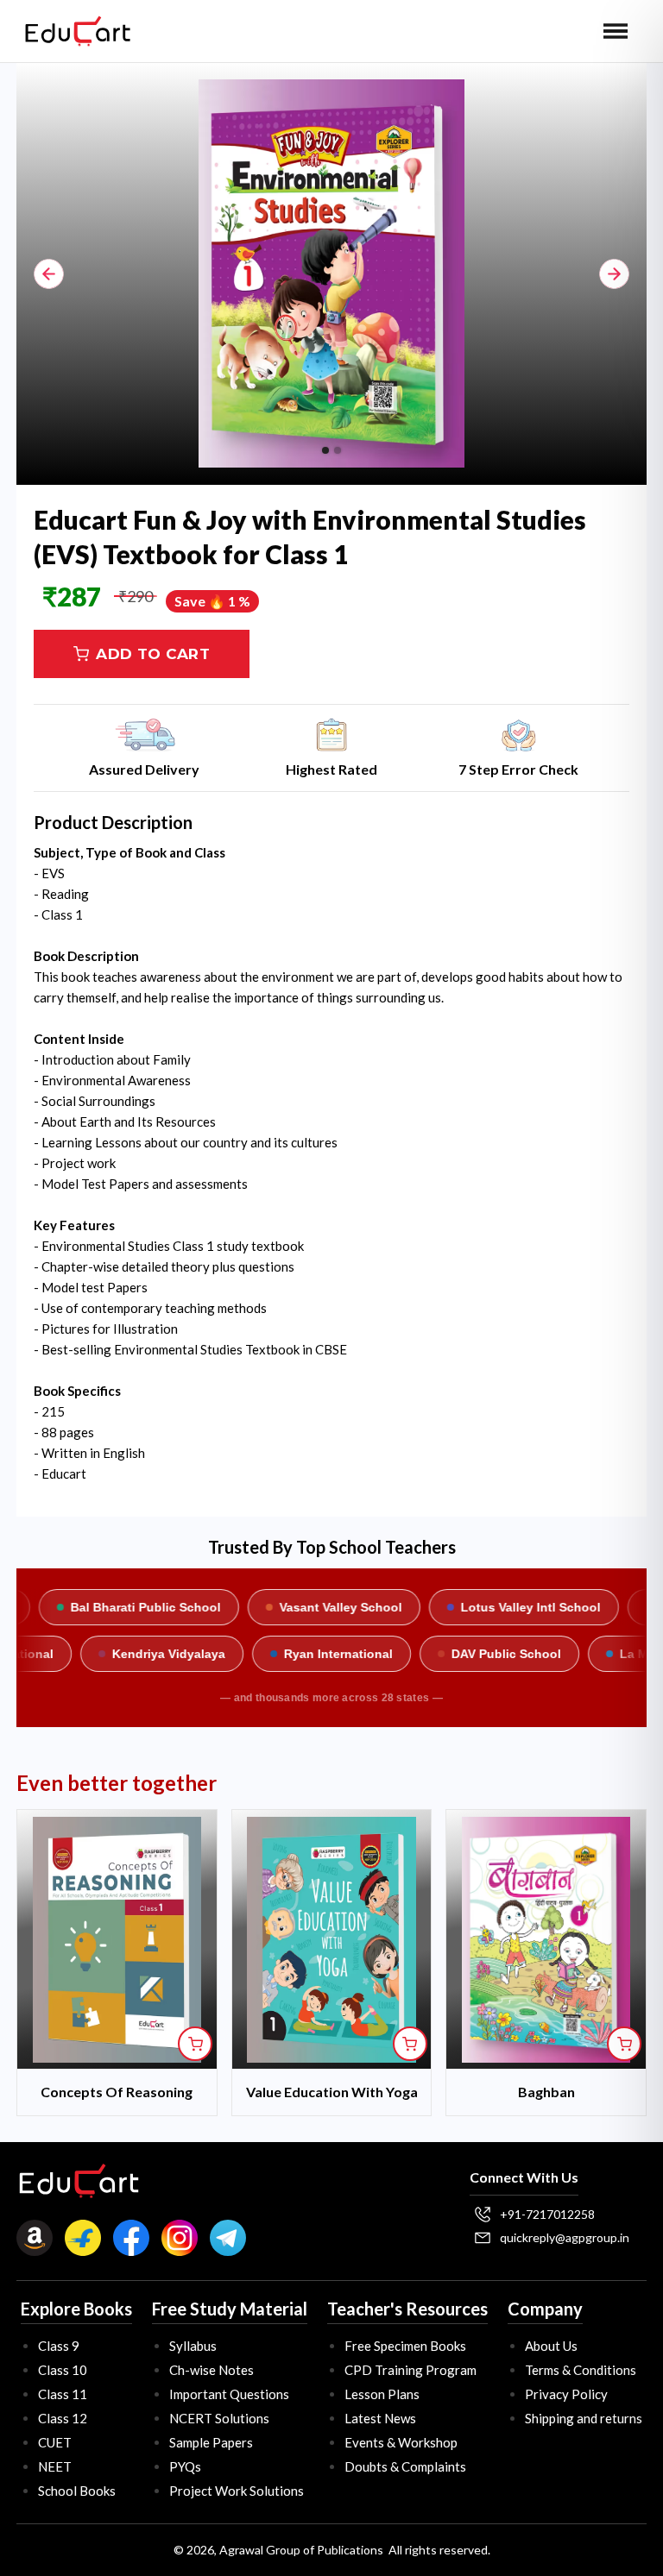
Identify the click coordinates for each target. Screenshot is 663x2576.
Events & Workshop (401, 2442)
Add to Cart (153, 654)
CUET (55, 2442)
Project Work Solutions (237, 2491)
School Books (77, 2491)
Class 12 (63, 2418)
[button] (616, 31)
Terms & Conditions (581, 2370)
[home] (78, 31)
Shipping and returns (584, 2418)
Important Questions (229, 2394)
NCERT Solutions (219, 2418)
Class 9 (59, 2346)
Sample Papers (211, 2442)
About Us (551, 2346)
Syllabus (193, 2346)
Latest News (380, 2418)
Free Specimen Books (405, 2346)
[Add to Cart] (195, 2044)
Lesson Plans (382, 2394)
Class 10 (63, 2370)
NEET (55, 2466)
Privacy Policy (566, 2394)
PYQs (185, 2466)
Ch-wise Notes (212, 2370)
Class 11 (63, 2394)
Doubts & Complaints (405, 2466)
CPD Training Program (410, 2370)
